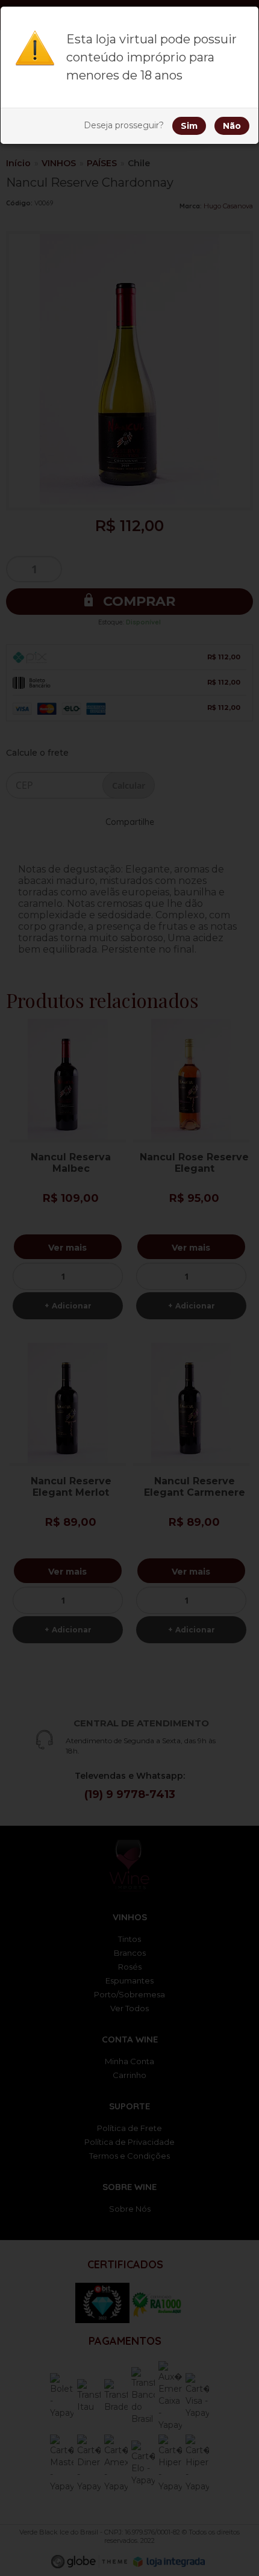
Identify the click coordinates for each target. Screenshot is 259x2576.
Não (232, 126)
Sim (189, 126)
